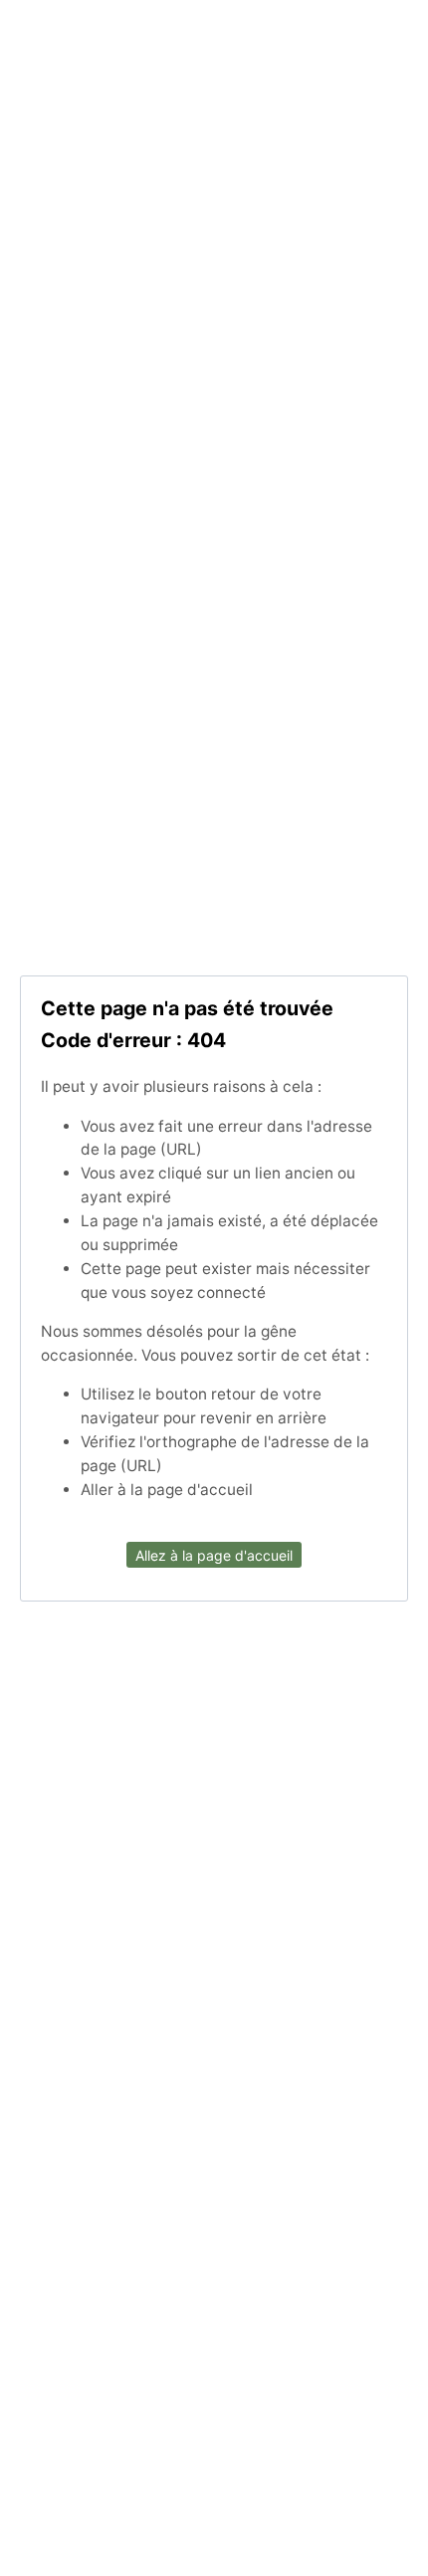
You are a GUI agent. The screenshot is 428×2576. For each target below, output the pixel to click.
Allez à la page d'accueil (214, 1555)
